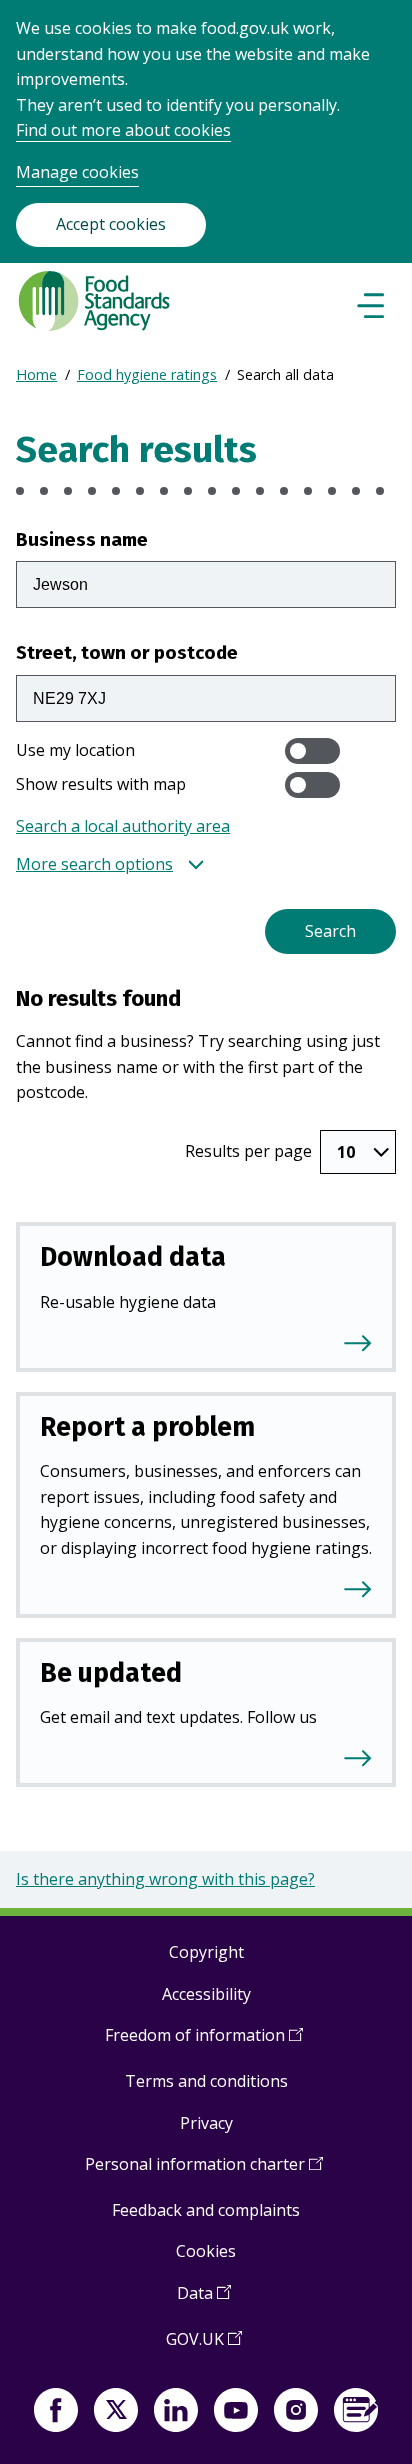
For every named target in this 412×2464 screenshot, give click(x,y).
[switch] (312, 751)
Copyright (206, 1952)
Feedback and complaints (206, 2210)
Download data (133, 1257)
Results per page (248, 1151)
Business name (82, 539)
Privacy (206, 2123)
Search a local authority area (123, 826)
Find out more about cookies (123, 130)
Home (36, 374)
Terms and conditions (206, 2081)
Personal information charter (204, 2171)
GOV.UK (204, 2346)
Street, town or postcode (127, 652)
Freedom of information (204, 2042)
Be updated (111, 1673)
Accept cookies (111, 224)
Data (204, 2300)
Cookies (206, 2251)
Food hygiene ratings (147, 374)
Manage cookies (77, 172)
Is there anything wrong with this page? (165, 1879)
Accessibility (206, 1994)
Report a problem (147, 1427)
